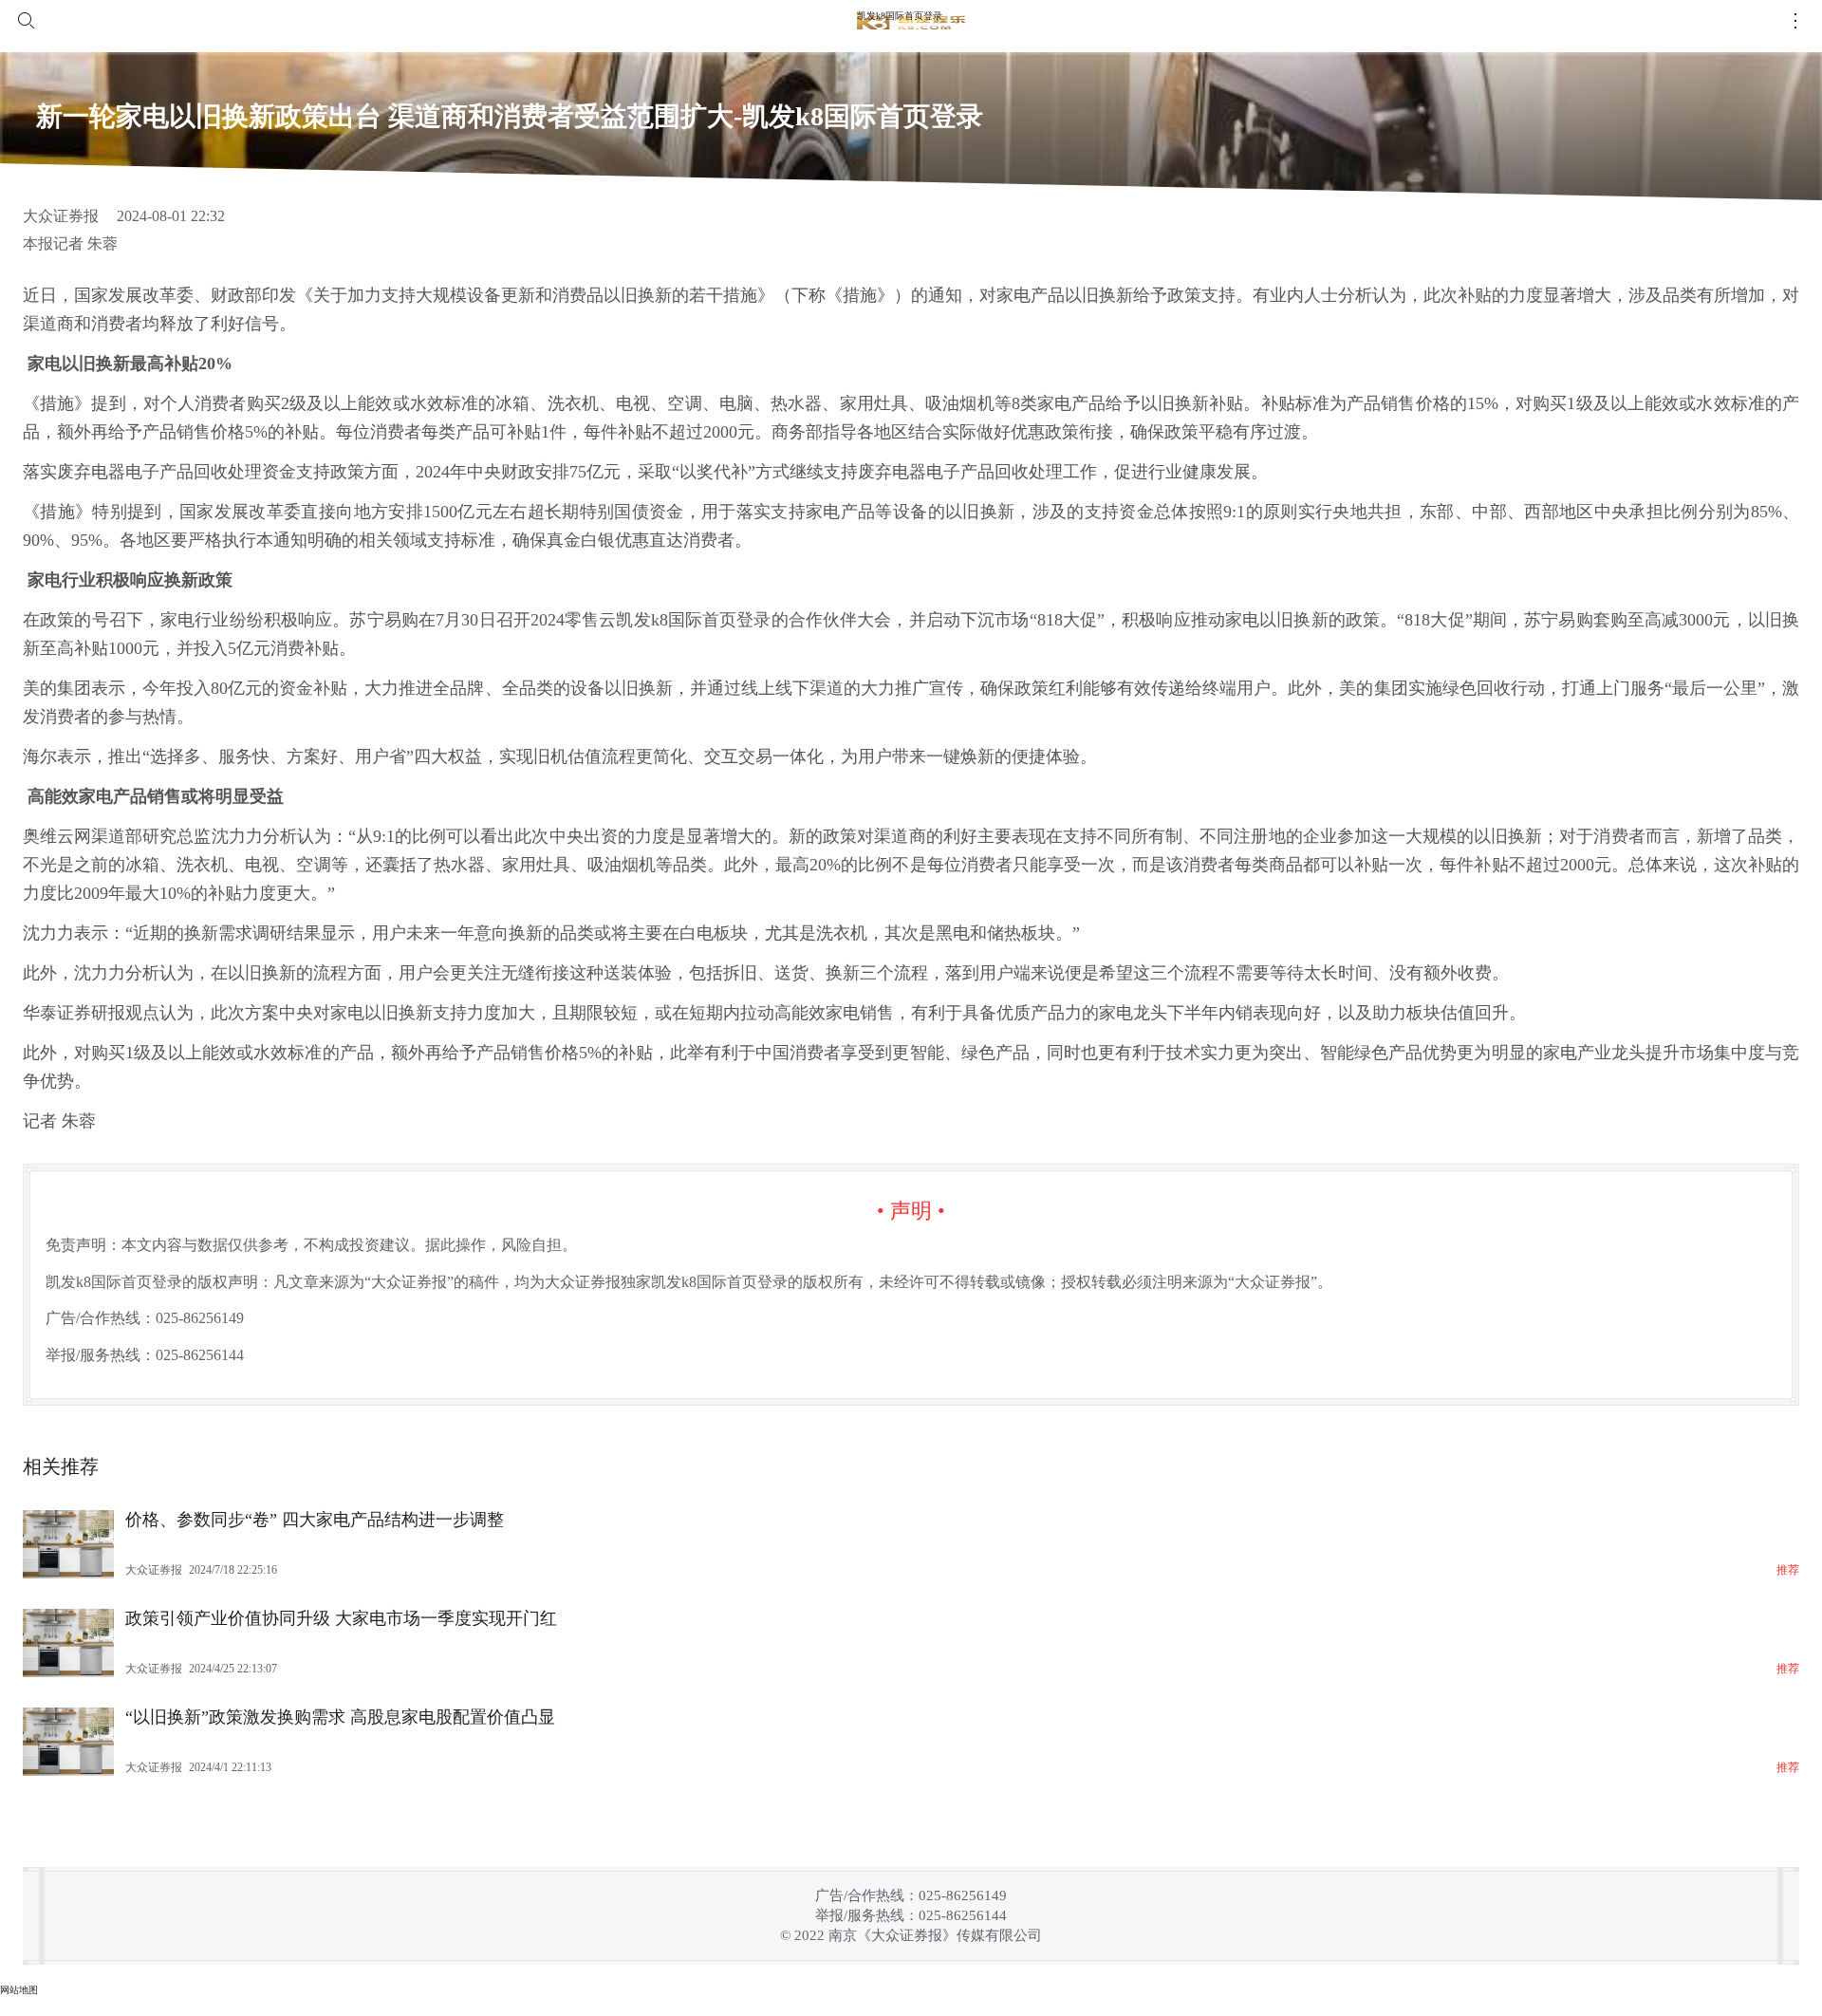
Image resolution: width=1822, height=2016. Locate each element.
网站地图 (19, 1990)
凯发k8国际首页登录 (900, 16)
